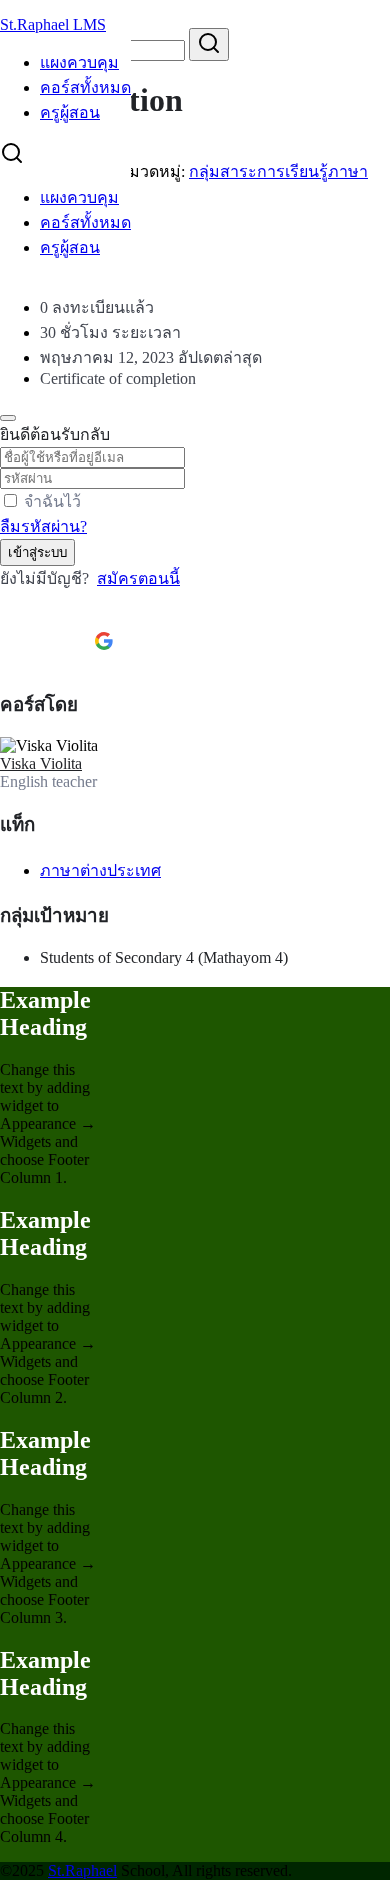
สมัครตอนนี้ (138, 578)
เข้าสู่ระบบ (37, 552)
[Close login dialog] (8, 418)
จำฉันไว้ (52, 501)
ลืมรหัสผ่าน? (43, 526)
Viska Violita (41, 763)
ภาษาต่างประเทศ (100, 870)
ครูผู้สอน (70, 112)
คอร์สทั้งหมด (85, 87)
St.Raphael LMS (53, 24)
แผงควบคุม (79, 62)
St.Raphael (82, 1870)
